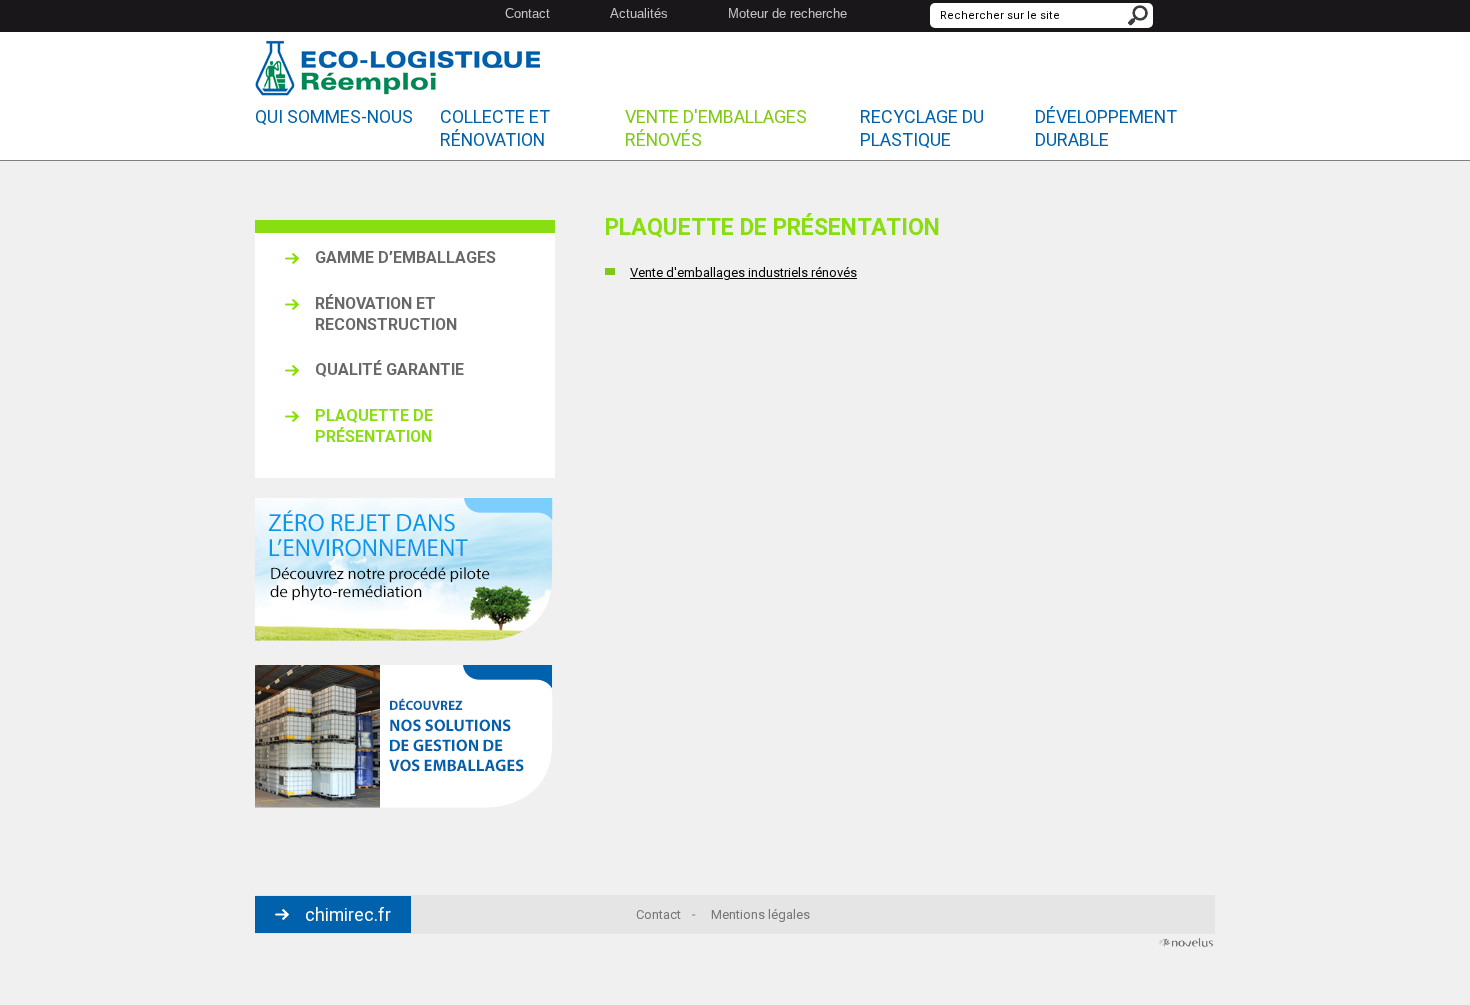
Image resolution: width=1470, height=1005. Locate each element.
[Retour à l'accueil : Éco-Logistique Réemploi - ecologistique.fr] (397, 70)
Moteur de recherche (787, 13)
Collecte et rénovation (495, 128)
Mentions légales (760, 914)
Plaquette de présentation (374, 426)
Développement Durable (1106, 128)
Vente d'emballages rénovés (716, 128)
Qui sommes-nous (334, 116)
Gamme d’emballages (405, 257)
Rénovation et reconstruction (386, 314)
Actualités (639, 13)
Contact (527, 13)
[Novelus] (1185, 945)
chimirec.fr (348, 914)
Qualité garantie (389, 369)
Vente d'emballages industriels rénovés (743, 272)
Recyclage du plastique (922, 128)
